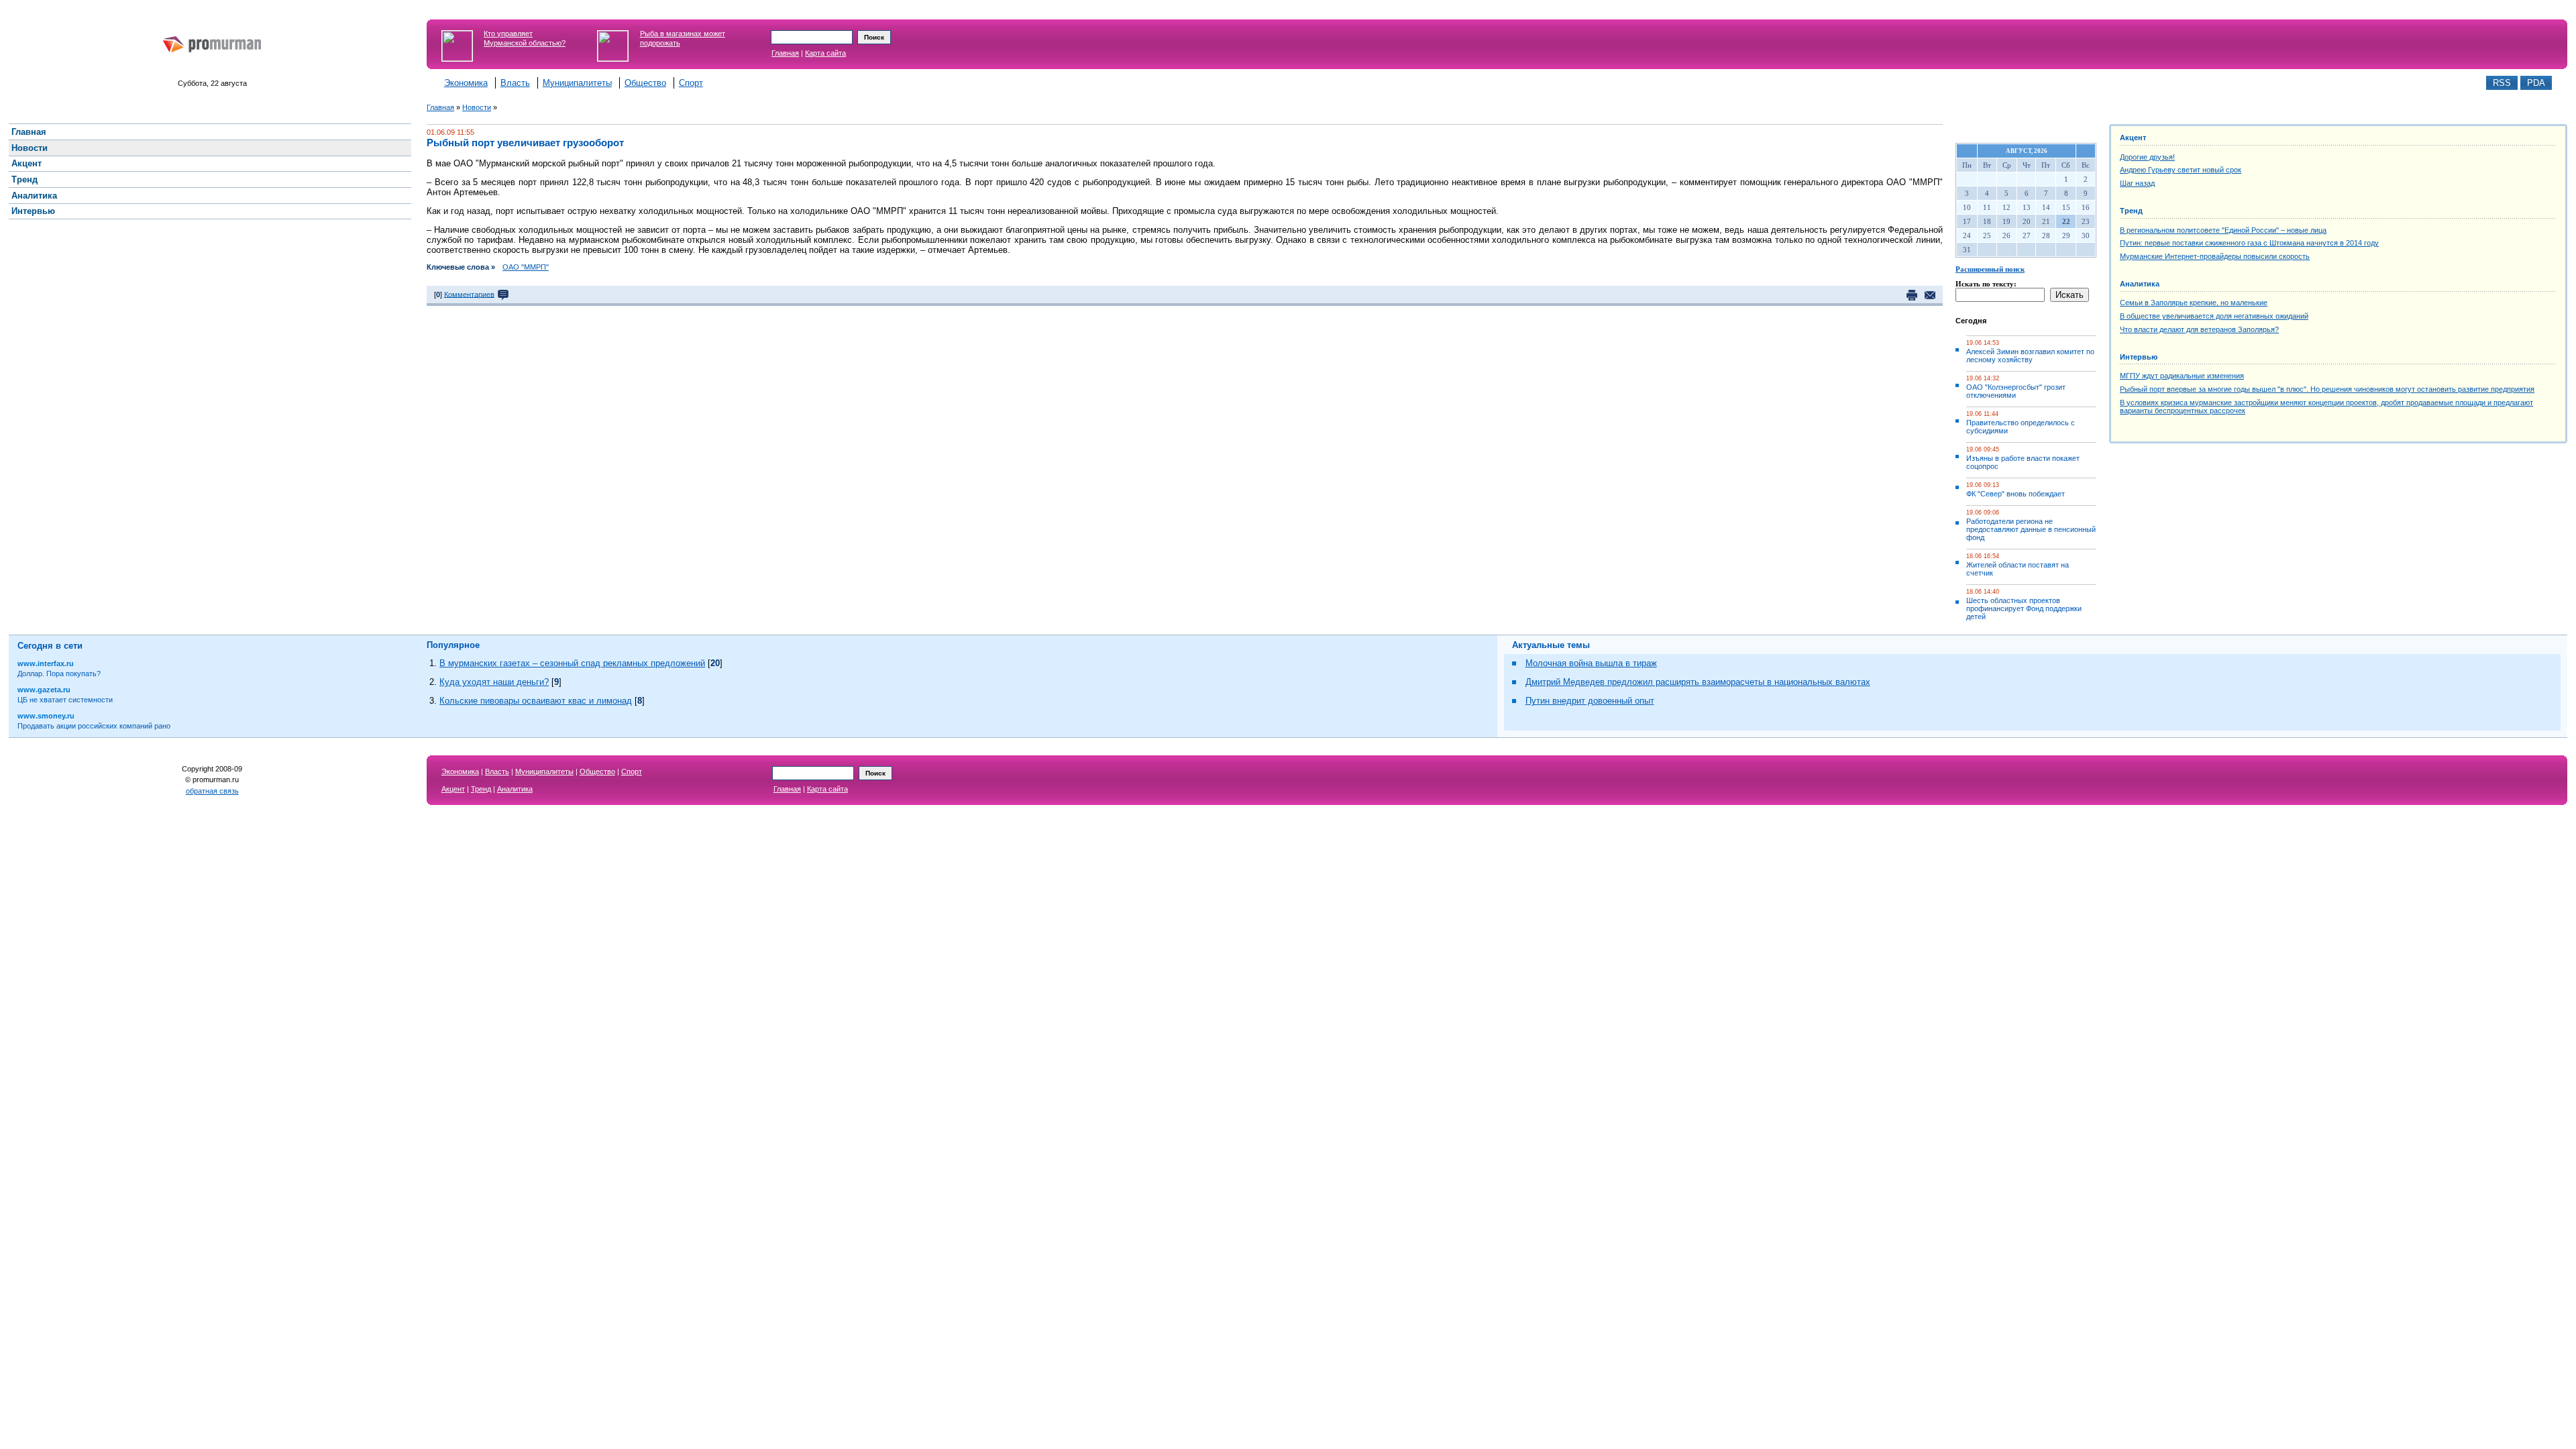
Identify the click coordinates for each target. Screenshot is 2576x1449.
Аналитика (2140, 284)
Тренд (2131, 211)
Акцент (2133, 138)
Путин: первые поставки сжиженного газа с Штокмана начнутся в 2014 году (2249, 243)
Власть (515, 83)
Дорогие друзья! (2147, 157)
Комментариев (469, 294)
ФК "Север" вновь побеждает (2016, 494)
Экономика (466, 83)
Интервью (2139, 357)
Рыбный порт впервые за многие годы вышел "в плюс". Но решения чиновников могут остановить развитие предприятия (2327, 389)
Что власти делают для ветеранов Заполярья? (2199, 329)
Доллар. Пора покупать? (59, 674)
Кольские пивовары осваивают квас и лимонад (536, 701)
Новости (477, 107)
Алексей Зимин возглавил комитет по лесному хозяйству (2030, 356)
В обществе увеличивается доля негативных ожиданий (2214, 316)
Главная (785, 53)
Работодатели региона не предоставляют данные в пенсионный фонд (2031, 529)
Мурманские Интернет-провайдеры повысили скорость (2215, 256)
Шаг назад (2137, 183)
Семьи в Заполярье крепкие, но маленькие (2194, 303)
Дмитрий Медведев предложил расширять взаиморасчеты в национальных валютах (1698, 682)
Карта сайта (825, 53)
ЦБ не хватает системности (65, 700)
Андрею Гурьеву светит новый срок (2181, 170)
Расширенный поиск (1990, 269)
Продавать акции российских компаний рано (94, 726)
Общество (645, 83)
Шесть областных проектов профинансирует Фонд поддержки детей (2024, 608)
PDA (2536, 83)
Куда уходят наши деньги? (494, 682)
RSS (2502, 83)
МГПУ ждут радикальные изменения (2182, 376)
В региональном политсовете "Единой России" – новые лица (2223, 230)
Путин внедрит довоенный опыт (1590, 701)
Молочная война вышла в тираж (1591, 663)
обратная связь (212, 791)
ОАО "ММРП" (526, 267)
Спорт (691, 83)
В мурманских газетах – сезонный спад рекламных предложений (572, 663)
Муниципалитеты (577, 83)
